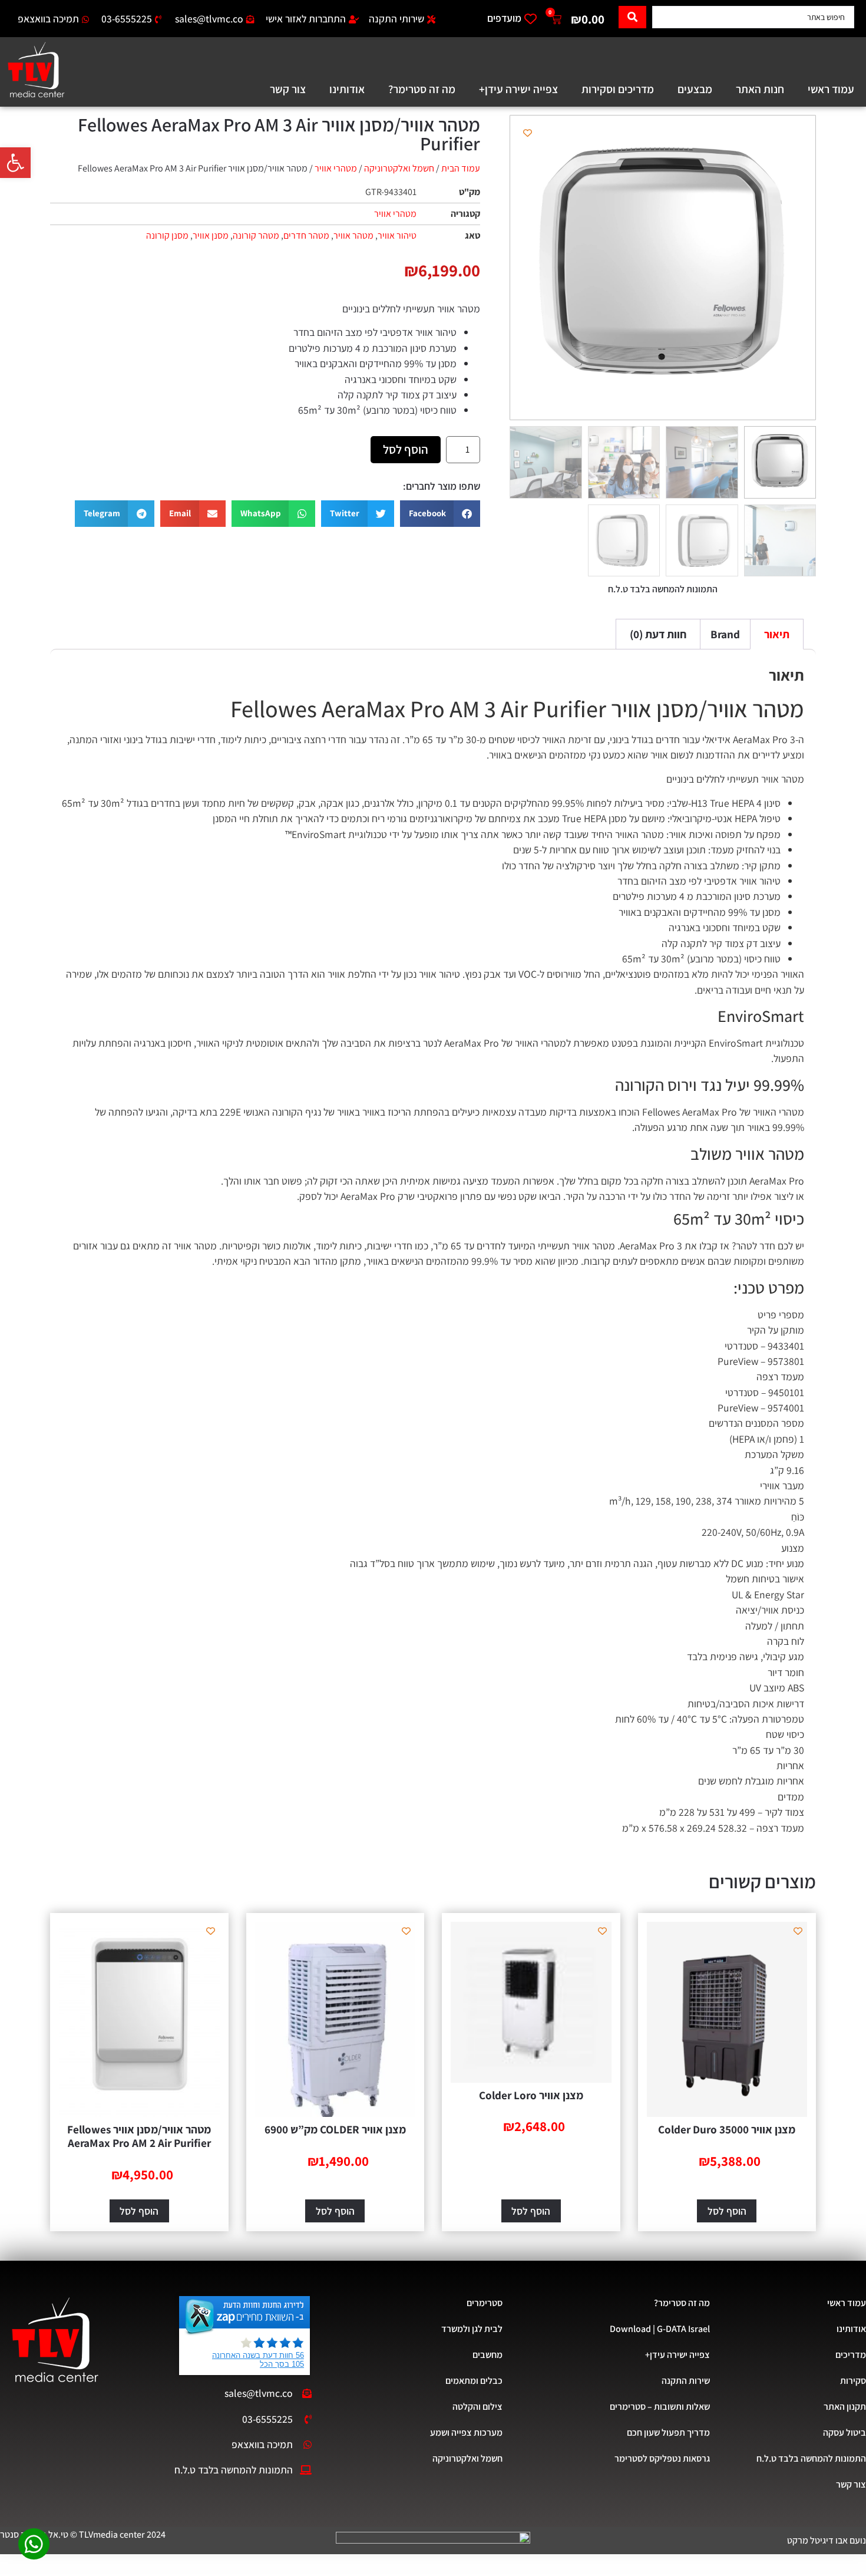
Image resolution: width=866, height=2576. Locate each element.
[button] (15, 163)
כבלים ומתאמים (474, 2381)
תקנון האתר (845, 2407)
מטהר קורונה (256, 235)
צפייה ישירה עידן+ (518, 89)
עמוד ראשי (831, 89)
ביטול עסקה (844, 2432)
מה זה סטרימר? (422, 89)
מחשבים (487, 2355)
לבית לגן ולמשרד (472, 2329)
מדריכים (851, 2355)
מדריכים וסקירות (618, 89)
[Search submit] (632, 17)
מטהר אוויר (353, 235)
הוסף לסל (406, 449)
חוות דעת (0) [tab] (658, 634)
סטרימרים (484, 2303)
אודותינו (347, 89)
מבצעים (695, 89)
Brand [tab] (725, 634)
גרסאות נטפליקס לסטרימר (662, 2458)
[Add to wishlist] (528, 133)
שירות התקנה (686, 2381)
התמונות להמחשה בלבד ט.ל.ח (811, 2458)
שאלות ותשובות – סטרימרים (660, 2407)
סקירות (853, 2381)
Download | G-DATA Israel (660, 2329)
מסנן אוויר (211, 235)
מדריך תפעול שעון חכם (668, 2432)
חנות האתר (760, 89)
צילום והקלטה (477, 2407)
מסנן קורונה (167, 235)
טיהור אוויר (397, 235)
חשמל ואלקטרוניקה (399, 168)
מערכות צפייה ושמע (466, 2432)
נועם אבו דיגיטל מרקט (827, 2540)
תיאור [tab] (777, 634)
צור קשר (288, 89)
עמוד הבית (461, 168)
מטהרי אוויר (336, 168)
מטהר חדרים (306, 235)
